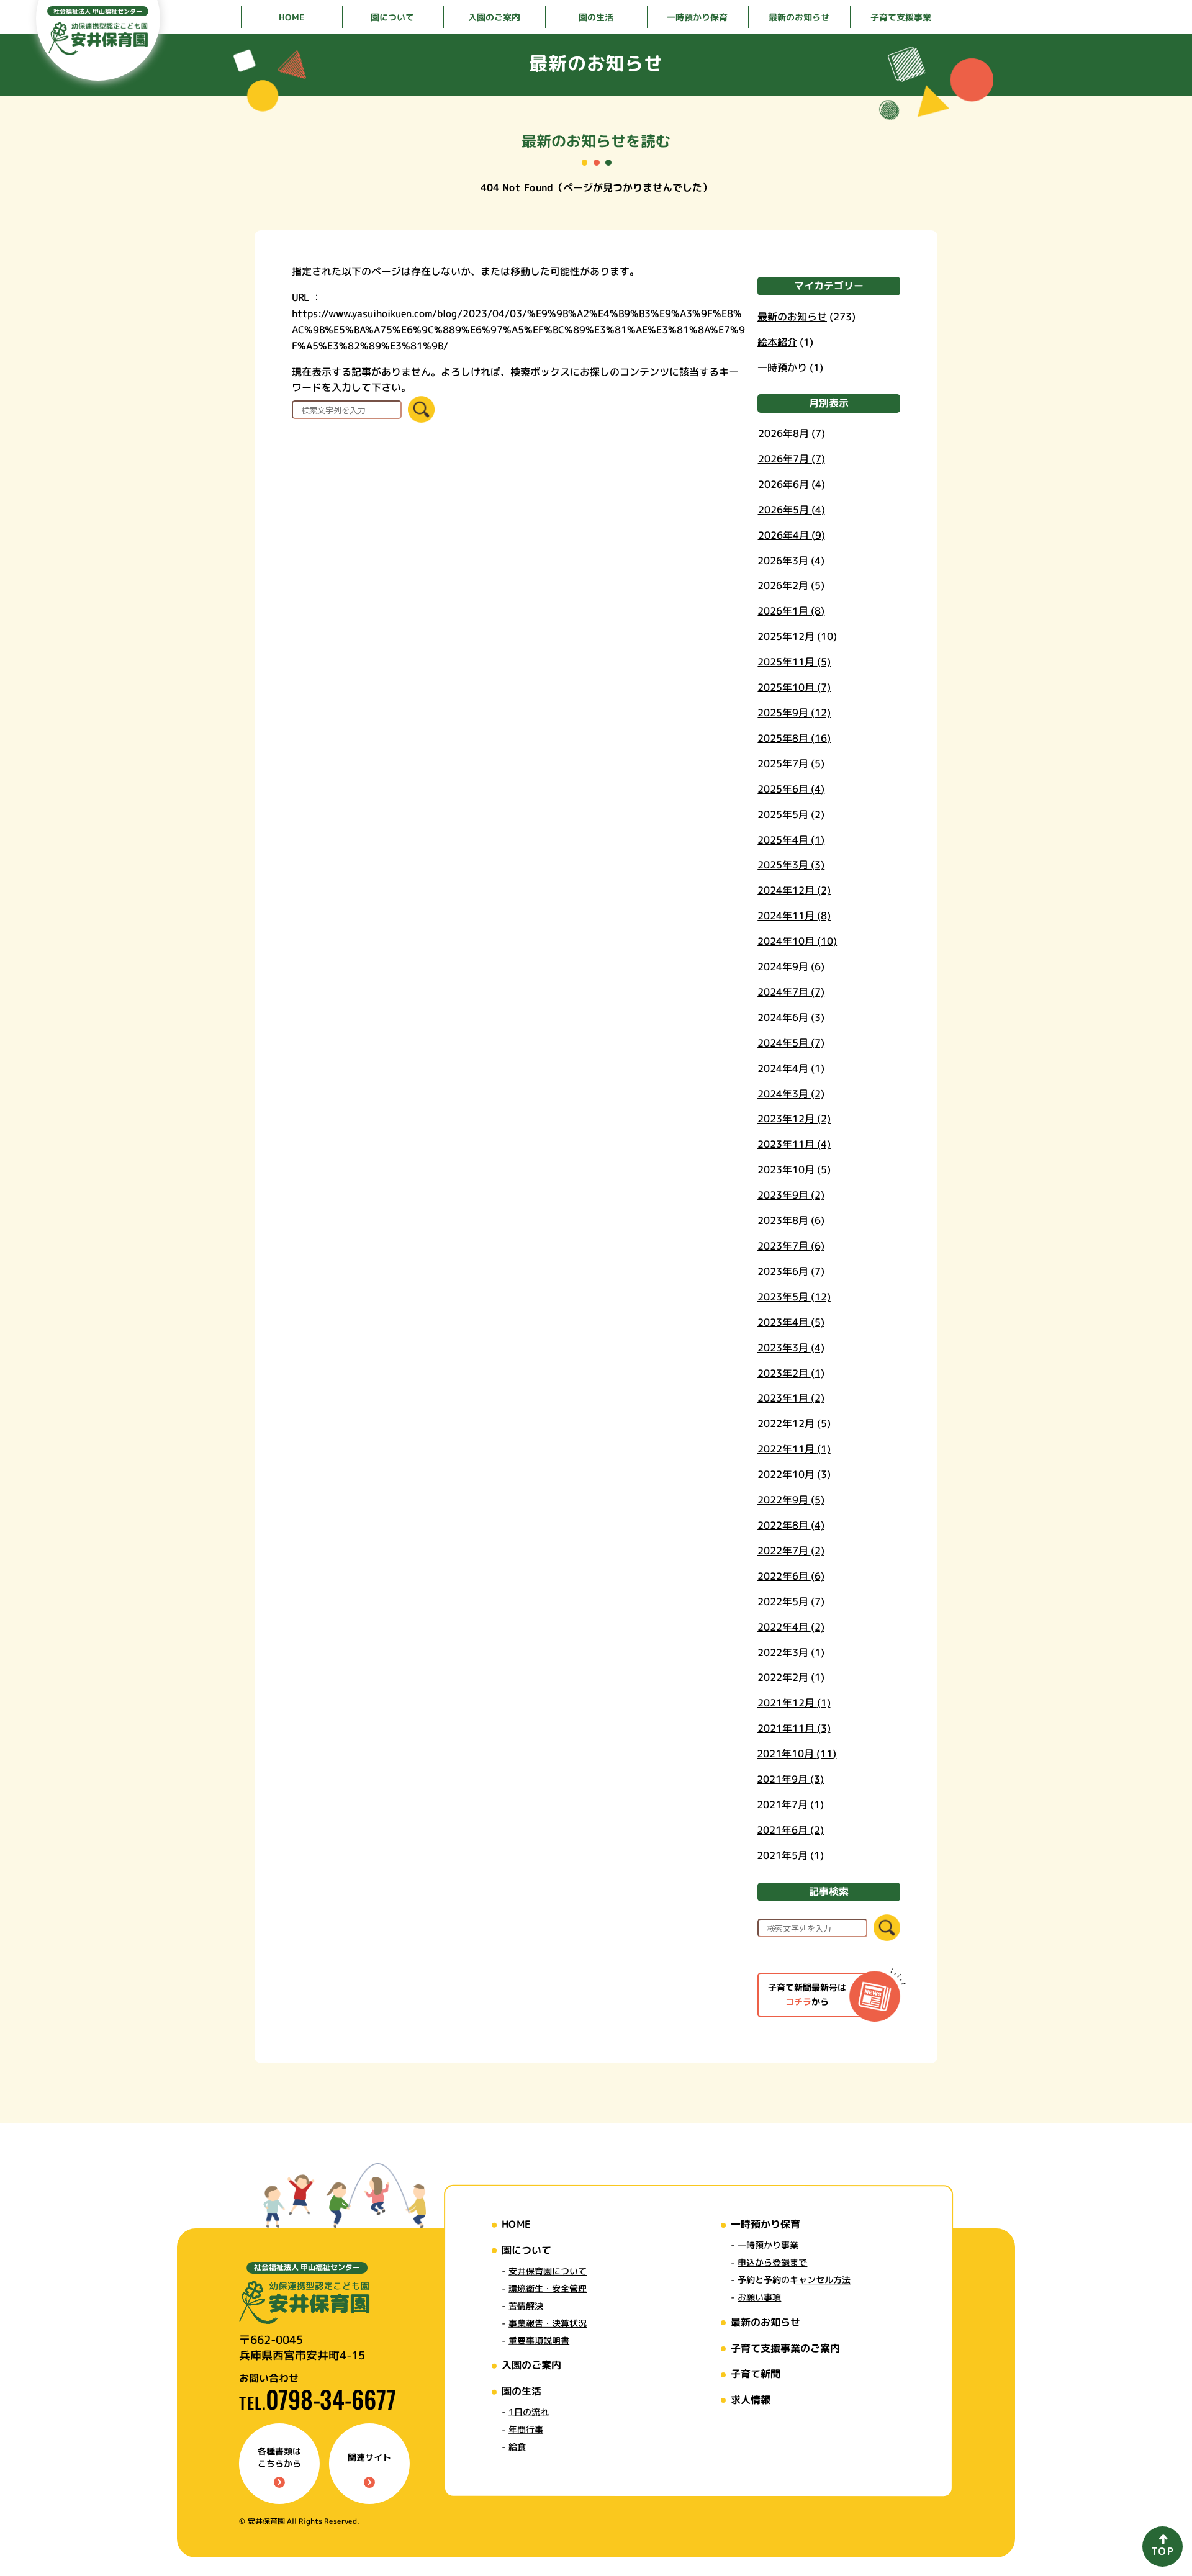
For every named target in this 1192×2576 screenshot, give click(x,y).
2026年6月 (792, 484)
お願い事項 (759, 2297)
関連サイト (369, 2457)
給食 (517, 2447)
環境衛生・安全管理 (548, 2288)
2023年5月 (794, 1297)
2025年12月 (797, 637)
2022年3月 (791, 1652)
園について (526, 2249)
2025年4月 (791, 840)
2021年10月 (797, 1754)
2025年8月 (794, 738)
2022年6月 (791, 1576)
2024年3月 (791, 1094)
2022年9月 (791, 1500)
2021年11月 (794, 1729)
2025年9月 (794, 713)
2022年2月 (791, 1678)
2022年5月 (791, 1601)
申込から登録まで (772, 2262)
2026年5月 (792, 510)
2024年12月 (794, 891)
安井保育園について (548, 2271)
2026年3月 (791, 561)
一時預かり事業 (768, 2245)
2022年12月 (794, 1424)
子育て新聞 (756, 2374)
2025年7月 (791, 763)
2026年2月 (791, 586)
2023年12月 (794, 1119)
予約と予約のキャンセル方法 (794, 2280)
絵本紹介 (777, 341)
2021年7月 (790, 1804)
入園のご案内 (531, 2365)
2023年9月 (791, 1196)
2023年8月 (791, 1220)
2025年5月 (791, 814)
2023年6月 (791, 1271)
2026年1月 (791, 611)
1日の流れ (529, 2412)
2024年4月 (791, 1068)
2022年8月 (791, 1525)
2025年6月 (791, 789)
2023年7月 (791, 1246)
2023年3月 (791, 1348)
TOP (1163, 2551)
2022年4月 (791, 1627)
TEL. (318, 2403)
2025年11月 (794, 662)
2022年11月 (794, 1449)
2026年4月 (792, 535)
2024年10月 (797, 941)
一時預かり (782, 367)
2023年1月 (791, 1398)
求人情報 (751, 2400)
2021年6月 (790, 1830)
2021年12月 (794, 1703)
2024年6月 (791, 1017)
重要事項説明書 (539, 2340)
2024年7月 (791, 992)
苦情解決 (526, 2306)
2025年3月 (791, 865)
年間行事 (526, 2429)
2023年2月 (791, 1373)
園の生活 (521, 2391)
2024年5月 (791, 1043)
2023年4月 (791, 1322)
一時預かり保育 (765, 2224)
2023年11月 (794, 1145)
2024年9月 (791, 966)
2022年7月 (791, 1551)
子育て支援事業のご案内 (785, 2348)
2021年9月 (790, 1779)
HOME (516, 2224)
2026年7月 (792, 459)
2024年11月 (794, 916)
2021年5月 (790, 1855)
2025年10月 (794, 687)
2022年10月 (794, 1475)
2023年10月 (794, 1170)
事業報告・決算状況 (548, 2323)
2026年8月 (792, 433)
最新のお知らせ (792, 316)
